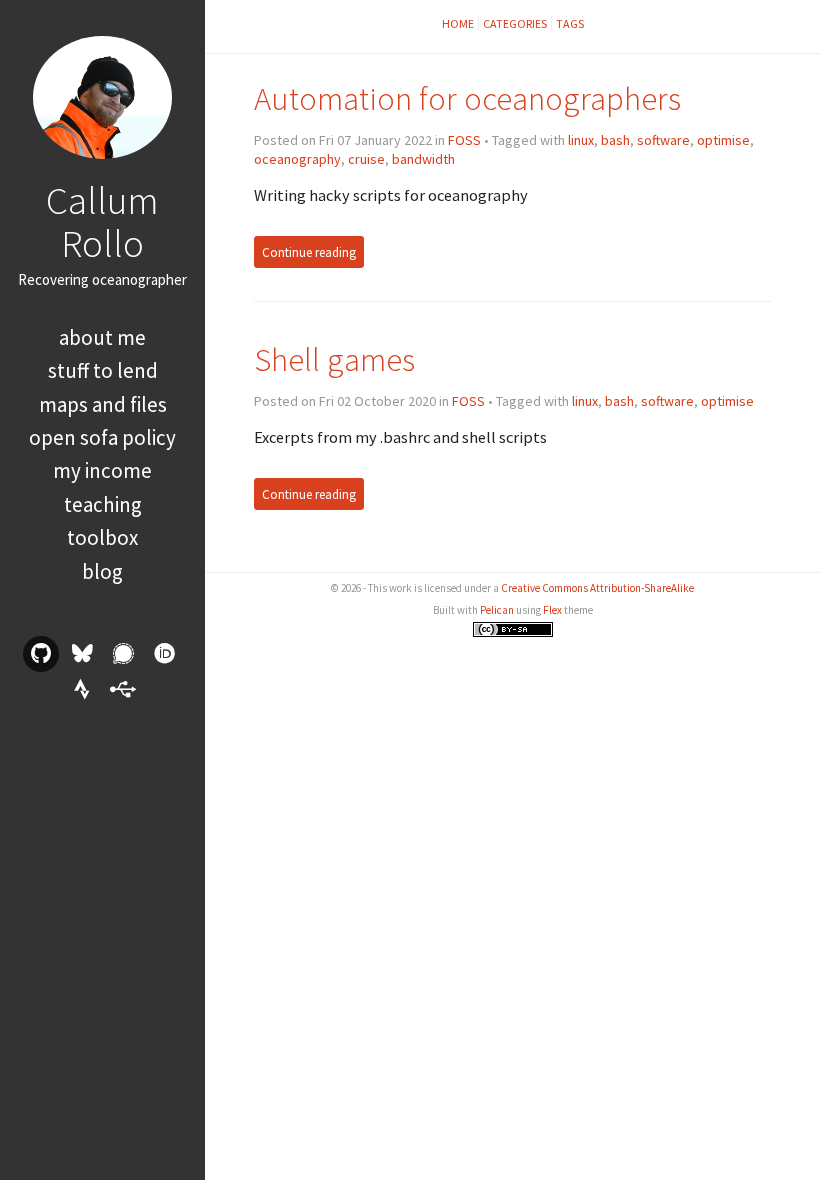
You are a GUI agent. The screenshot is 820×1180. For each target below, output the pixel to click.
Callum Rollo (102, 221)
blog (102, 571)
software (663, 140)
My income (102, 470)
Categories (515, 23)
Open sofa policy (102, 437)
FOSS (464, 140)
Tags (570, 23)
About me (102, 337)
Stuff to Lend (103, 370)
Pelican (497, 610)
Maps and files (103, 404)
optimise (723, 140)
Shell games (334, 359)
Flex (552, 610)
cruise (366, 159)
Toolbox (102, 537)
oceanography (297, 159)
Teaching (103, 504)
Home (458, 23)
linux (581, 140)
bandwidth (423, 159)
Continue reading (309, 252)
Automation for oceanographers (467, 98)
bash (615, 140)
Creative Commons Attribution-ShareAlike (597, 588)
